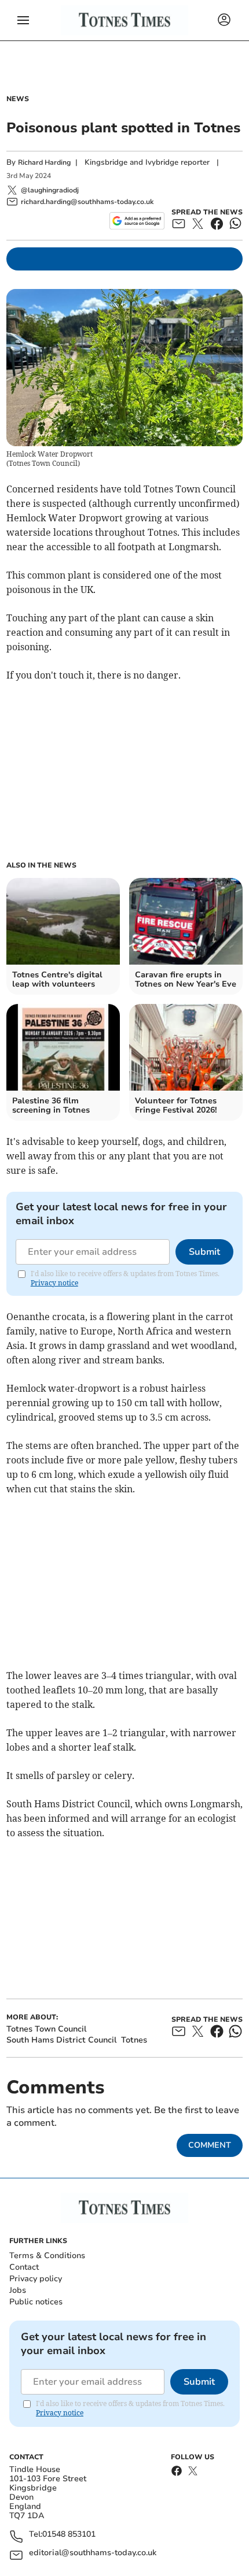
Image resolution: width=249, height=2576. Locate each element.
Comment (210, 2145)
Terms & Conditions (47, 2256)
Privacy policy (36, 2279)
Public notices (36, 2302)
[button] (23, 20)
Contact (24, 2267)
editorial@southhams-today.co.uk (93, 2553)
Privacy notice (54, 1283)
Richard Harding (44, 162)
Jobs (18, 2290)
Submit (204, 1252)
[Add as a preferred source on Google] (137, 221)
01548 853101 (69, 2535)
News (18, 99)
